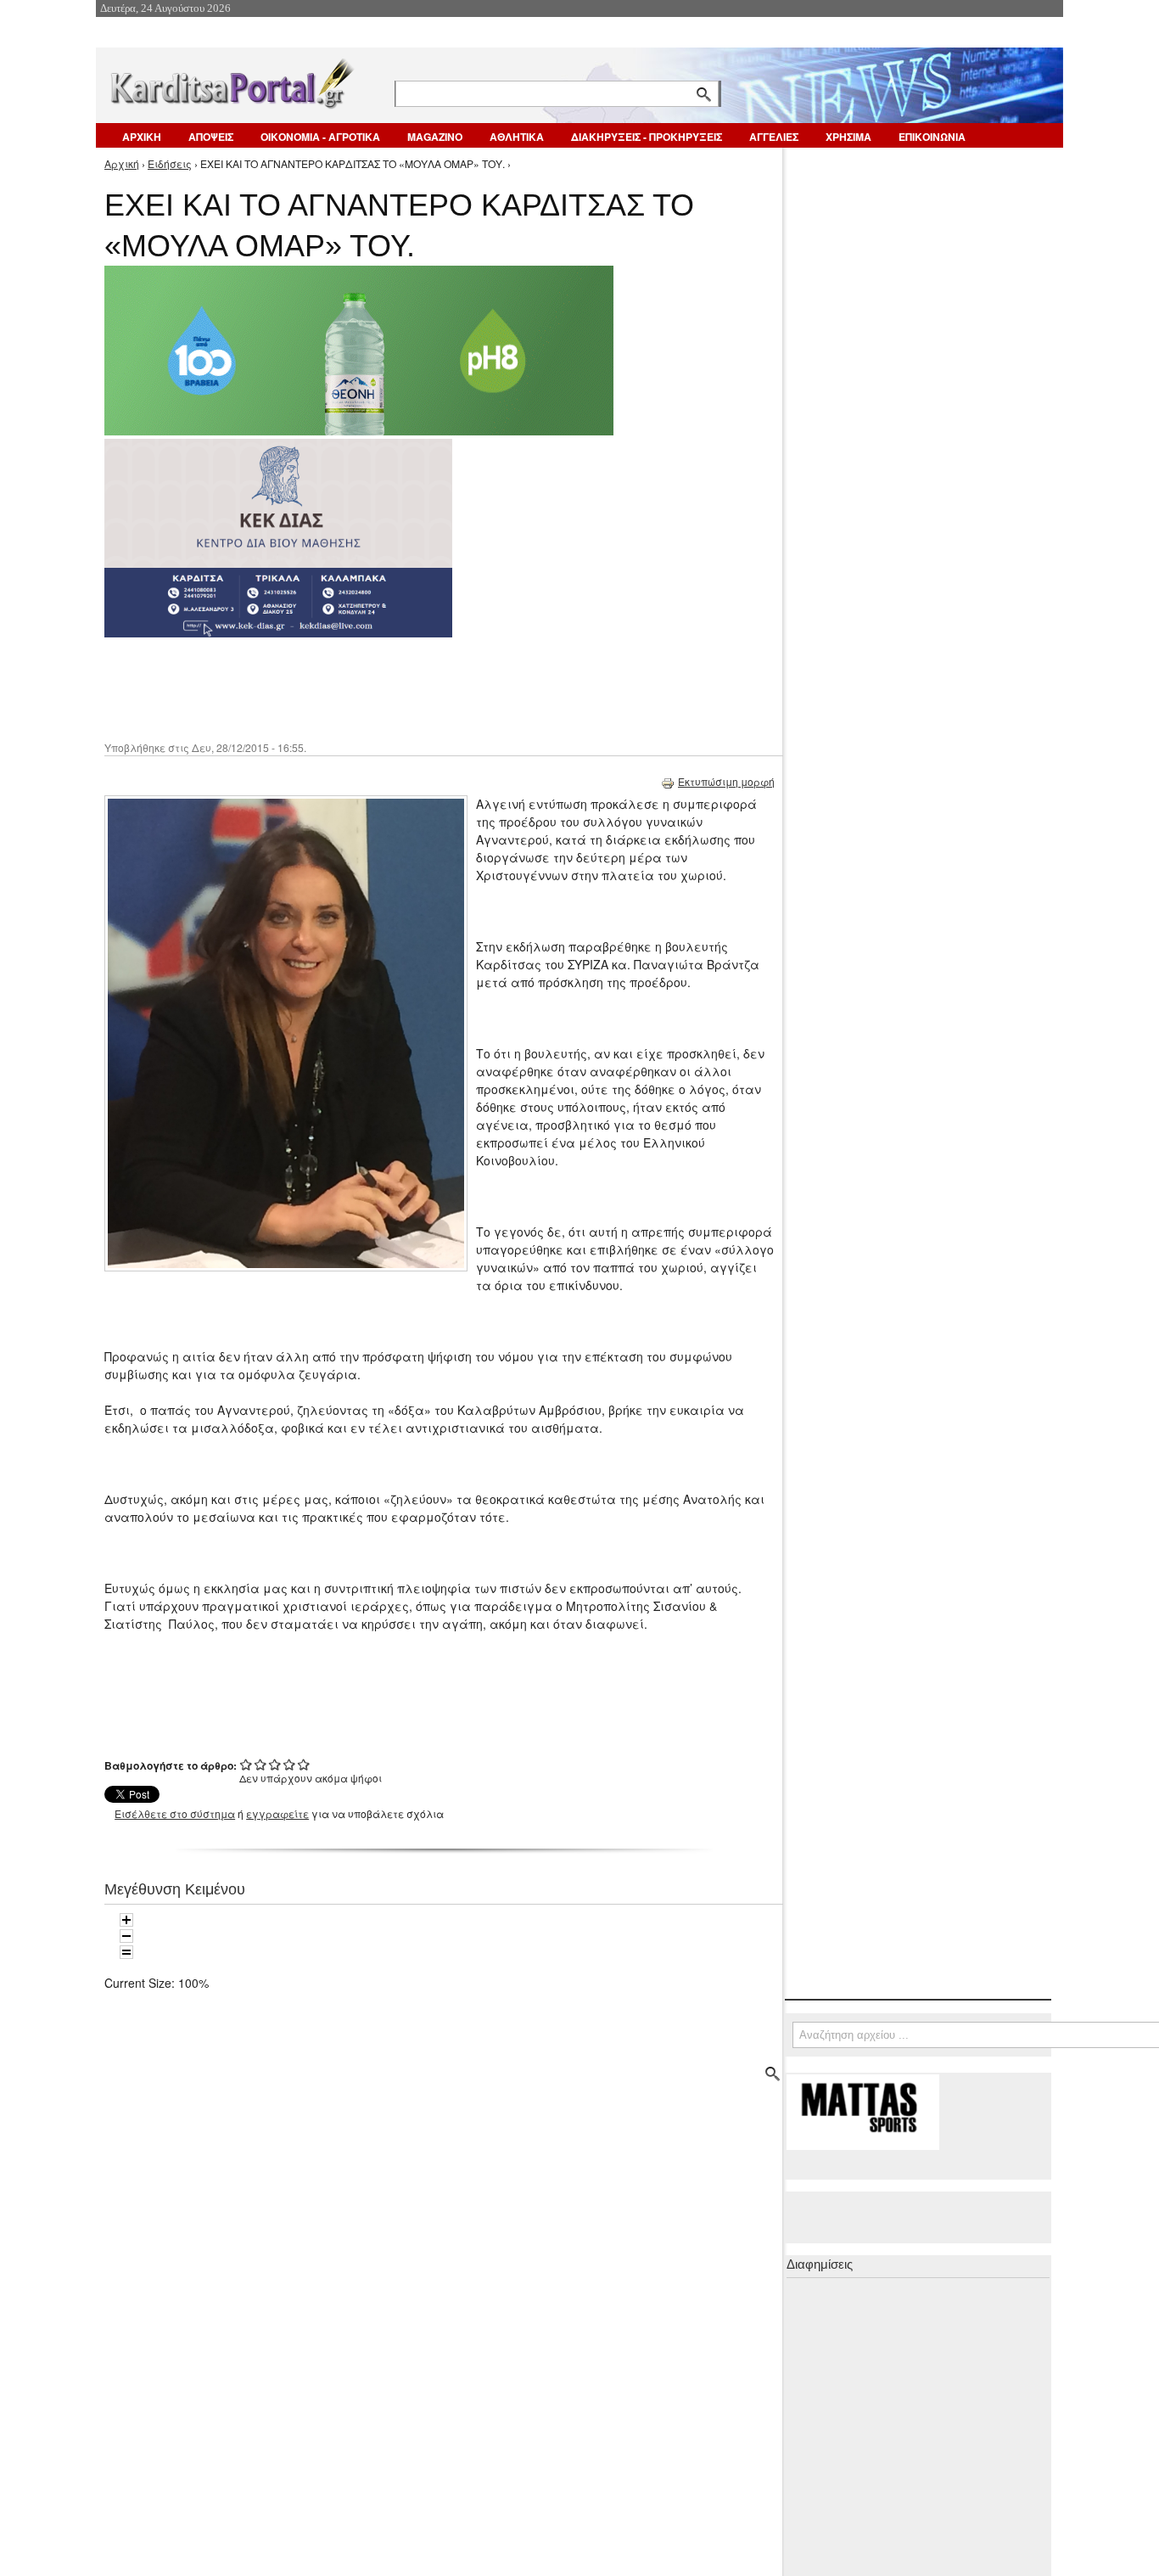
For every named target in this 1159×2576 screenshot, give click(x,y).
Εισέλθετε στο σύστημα (175, 1813)
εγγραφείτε (277, 1813)
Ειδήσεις (170, 163)
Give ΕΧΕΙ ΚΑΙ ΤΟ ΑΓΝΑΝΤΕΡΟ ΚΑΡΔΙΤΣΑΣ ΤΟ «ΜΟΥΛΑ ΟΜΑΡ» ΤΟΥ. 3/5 (275, 1764)
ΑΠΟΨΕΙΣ (211, 137)
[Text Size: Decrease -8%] (126, 1936)
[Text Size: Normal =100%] (126, 1952)
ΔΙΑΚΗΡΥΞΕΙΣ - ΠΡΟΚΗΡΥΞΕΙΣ (647, 137)
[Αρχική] (231, 80)
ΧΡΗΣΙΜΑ (848, 137)
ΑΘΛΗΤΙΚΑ (517, 137)
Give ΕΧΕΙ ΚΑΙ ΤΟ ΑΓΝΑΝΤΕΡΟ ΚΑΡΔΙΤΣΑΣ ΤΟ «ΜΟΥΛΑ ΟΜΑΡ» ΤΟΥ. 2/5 (261, 1764)
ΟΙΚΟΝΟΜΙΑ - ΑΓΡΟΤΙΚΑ (320, 137)
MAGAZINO (435, 137)
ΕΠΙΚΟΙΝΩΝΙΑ (932, 137)
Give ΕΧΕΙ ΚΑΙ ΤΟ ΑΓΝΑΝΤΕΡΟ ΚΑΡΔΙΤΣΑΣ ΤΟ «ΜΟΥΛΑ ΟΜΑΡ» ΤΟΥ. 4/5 (290, 1764)
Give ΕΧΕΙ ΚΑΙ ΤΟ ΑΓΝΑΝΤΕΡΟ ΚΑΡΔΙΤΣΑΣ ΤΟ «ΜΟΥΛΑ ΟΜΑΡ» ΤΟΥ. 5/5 (304, 1764)
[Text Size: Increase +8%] (126, 1920)
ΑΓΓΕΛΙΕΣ (774, 137)
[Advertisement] (406, 687)
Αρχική (122, 163)
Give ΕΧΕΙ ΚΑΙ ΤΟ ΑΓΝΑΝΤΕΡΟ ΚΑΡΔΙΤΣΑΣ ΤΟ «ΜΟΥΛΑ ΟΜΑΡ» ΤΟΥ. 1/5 (246, 1764)
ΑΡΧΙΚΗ (142, 137)
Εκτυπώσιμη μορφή (726, 781)
